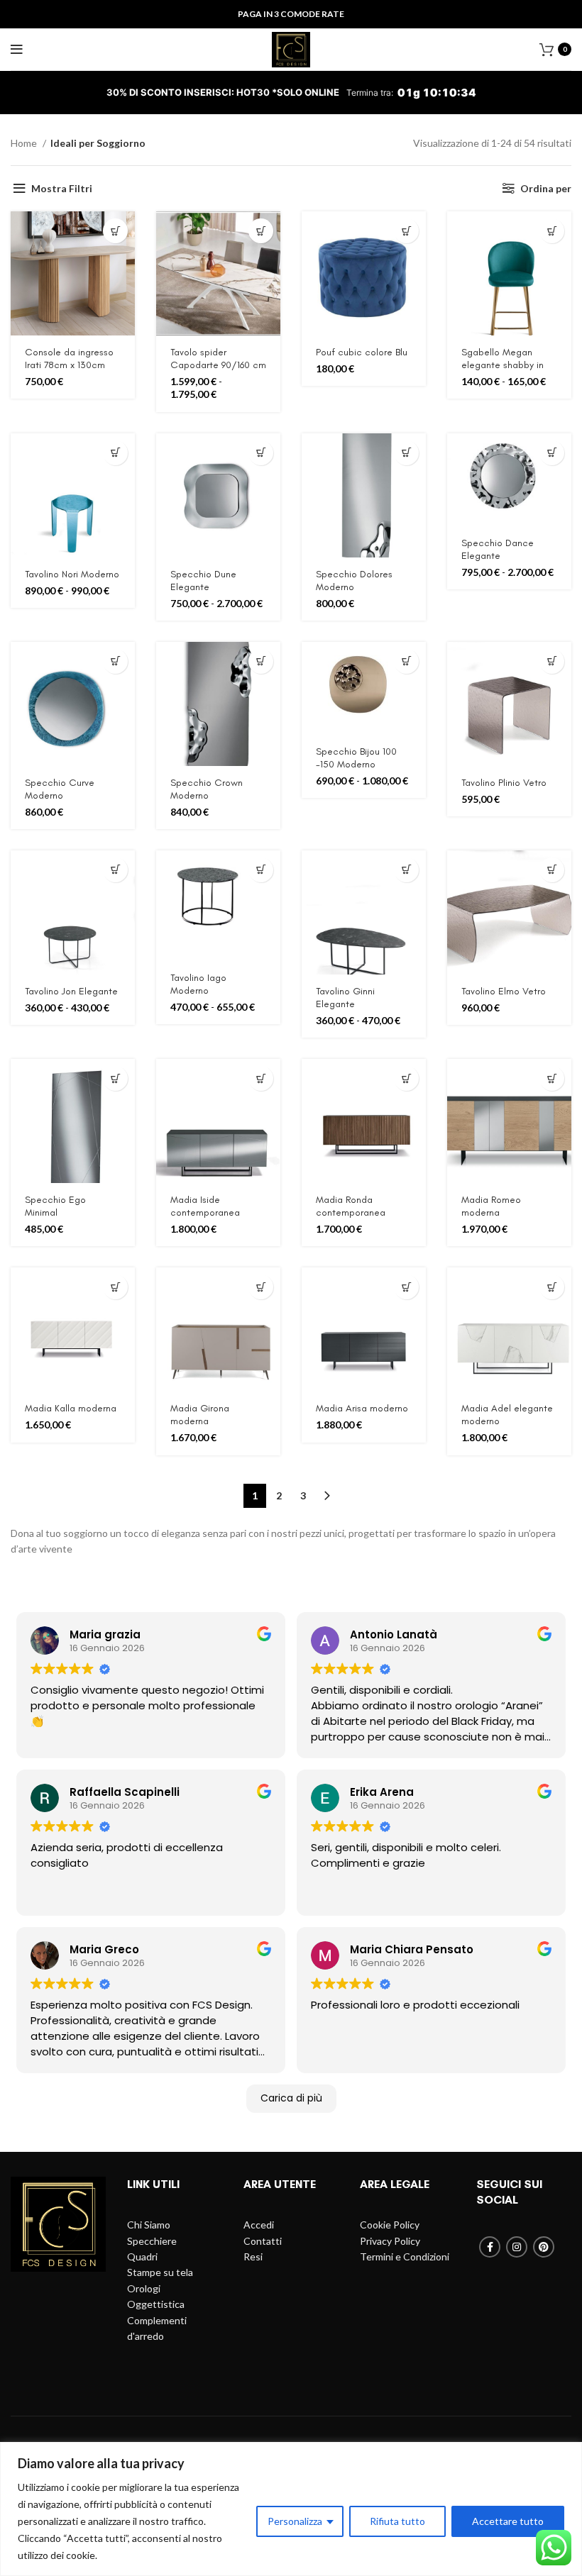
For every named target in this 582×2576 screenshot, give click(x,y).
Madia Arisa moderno (362, 1408)
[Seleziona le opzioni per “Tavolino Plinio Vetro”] (552, 661)
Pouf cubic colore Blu (362, 352)
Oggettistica (156, 2304)
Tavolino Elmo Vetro (504, 991)
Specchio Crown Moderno (207, 789)
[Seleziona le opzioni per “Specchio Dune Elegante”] (261, 453)
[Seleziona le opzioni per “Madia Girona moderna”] (261, 1287)
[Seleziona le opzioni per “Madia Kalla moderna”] (115, 1287)
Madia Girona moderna (200, 1415)
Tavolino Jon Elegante (71, 991)
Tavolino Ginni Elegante (345, 998)
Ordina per (546, 188)
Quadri (142, 2256)
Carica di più (291, 2098)
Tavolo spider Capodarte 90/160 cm (218, 359)
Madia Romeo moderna (491, 1206)
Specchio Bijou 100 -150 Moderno (356, 758)
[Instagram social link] (517, 2247)
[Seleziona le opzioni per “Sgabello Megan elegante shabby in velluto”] (552, 231)
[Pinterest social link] (544, 2247)
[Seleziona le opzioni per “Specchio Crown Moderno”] (261, 661)
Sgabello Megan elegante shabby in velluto (503, 365)
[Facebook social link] (490, 2247)
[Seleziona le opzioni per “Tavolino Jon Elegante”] (115, 870)
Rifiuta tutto (397, 2521)
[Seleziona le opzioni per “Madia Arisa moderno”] (406, 1287)
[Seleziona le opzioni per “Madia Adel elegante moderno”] (552, 1287)
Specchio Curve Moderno (60, 789)
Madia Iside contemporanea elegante (205, 1212)
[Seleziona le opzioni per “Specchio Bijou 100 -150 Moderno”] (406, 661)
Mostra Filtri (62, 188)
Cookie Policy (390, 2225)
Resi (253, 2256)
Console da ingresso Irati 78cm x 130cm (69, 359)
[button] (115, 231)
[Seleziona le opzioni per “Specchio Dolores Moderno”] (406, 453)
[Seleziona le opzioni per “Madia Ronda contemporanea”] (406, 1078)
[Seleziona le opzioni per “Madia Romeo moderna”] (552, 1078)
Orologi (144, 2288)
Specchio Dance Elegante (498, 549)
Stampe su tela (160, 2272)
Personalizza (295, 2521)
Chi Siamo (149, 2225)
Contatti (263, 2241)
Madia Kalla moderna (71, 1408)
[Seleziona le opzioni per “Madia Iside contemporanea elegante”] (261, 1078)
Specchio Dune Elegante (203, 581)
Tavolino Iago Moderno (198, 984)
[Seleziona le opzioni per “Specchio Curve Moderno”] (115, 661)
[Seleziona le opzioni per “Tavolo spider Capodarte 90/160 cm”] (261, 231)
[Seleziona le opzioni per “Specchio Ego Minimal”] (115, 1078)
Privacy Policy (390, 2241)
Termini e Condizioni (405, 2256)
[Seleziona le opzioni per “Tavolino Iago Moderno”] (261, 870)
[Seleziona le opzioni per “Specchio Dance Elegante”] (552, 453)
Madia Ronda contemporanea (351, 1206)
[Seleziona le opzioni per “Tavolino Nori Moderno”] (115, 453)
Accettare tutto (508, 2521)
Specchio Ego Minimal (55, 1206)
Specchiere (152, 2241)
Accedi (259, 2225)
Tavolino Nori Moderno (72, 574)
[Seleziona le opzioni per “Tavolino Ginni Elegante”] (406, 870)
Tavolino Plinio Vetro (504, 783)
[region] (291, 2509)
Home (25, 143)
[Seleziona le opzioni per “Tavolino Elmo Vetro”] (552, 870)
